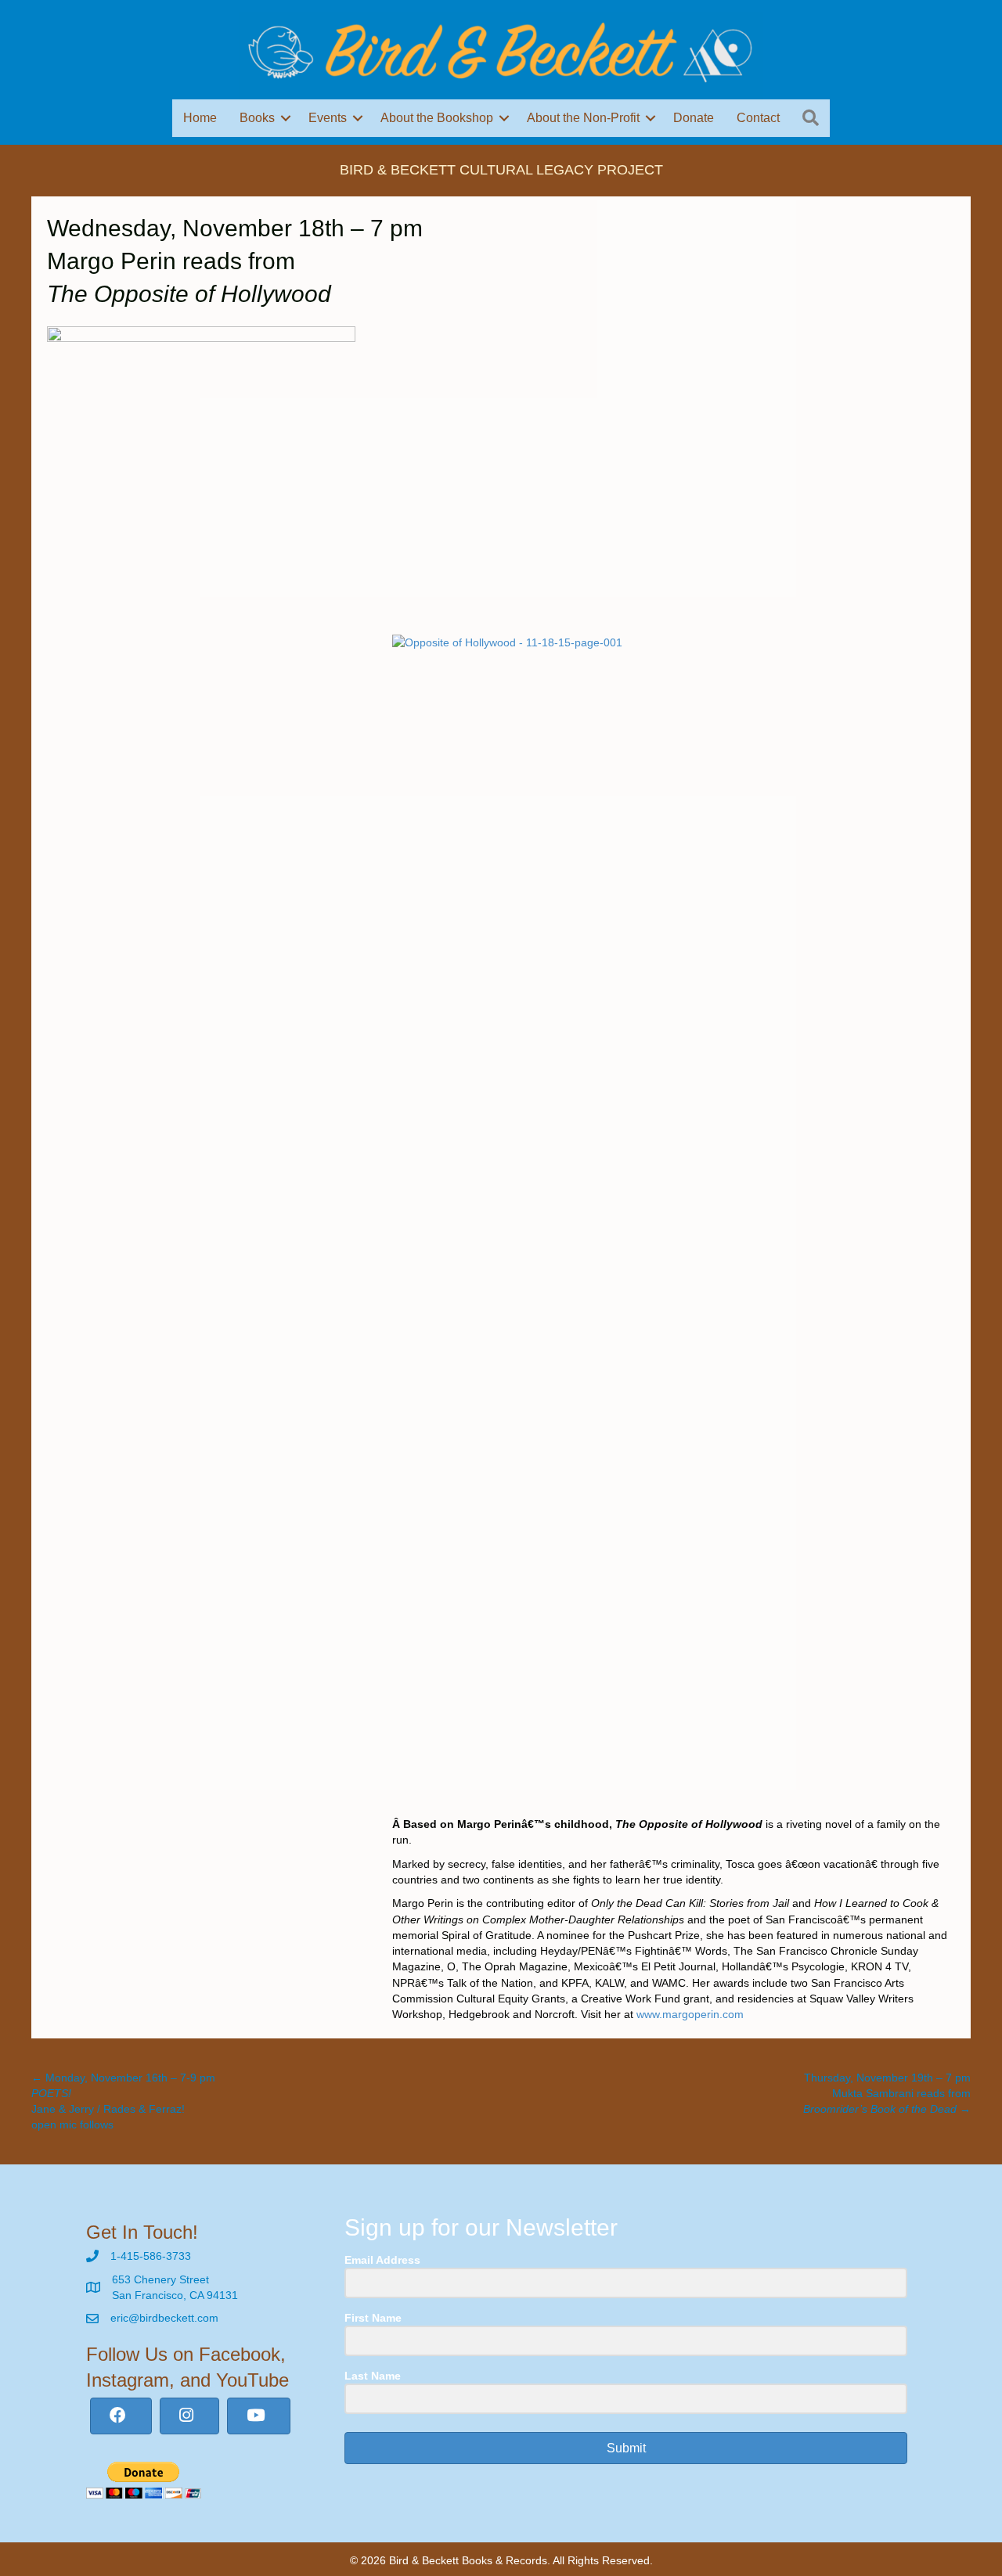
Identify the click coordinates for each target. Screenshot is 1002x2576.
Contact (758, 118)
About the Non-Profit (583, 118)
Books (257, 118)
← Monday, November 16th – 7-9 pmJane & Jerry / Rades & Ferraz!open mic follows (123, 2101)
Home (200, 118)
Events (328, 118)
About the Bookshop (437, 118)
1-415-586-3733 (151, 2256)
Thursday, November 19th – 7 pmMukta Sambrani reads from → (887, 2094)
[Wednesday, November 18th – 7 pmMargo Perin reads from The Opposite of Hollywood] (201, 480)
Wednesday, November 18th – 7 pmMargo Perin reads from (235, 261)
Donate (694, 118)
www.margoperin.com (690, 2014)
